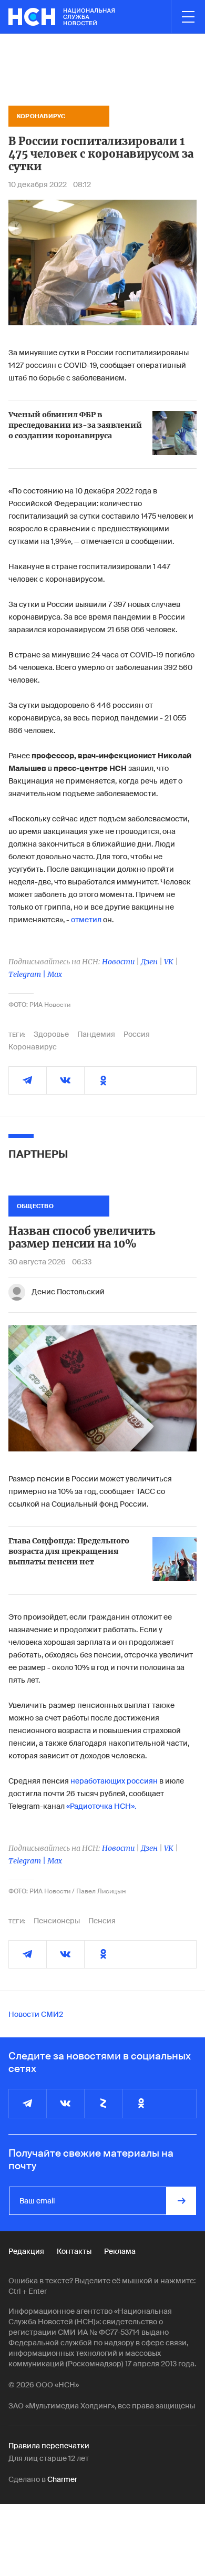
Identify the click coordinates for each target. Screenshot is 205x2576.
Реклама (120, 2251)
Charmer (62, 2479)
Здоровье (51, 1034)
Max (55, 974)
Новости (118, 962)
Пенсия (102, 1921)
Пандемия (96, 1034)
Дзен (149, 962)
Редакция (26, 2251)
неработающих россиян (114, 1781)
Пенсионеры (57, 1921)
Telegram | (28, 974)
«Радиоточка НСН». (101, 1806)
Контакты (74, 2251)
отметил (86, 920)
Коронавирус (33, 1047)
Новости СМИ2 (36, 2014)
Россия (137, 1034)
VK (169, 962)
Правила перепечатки (49, 2446)
